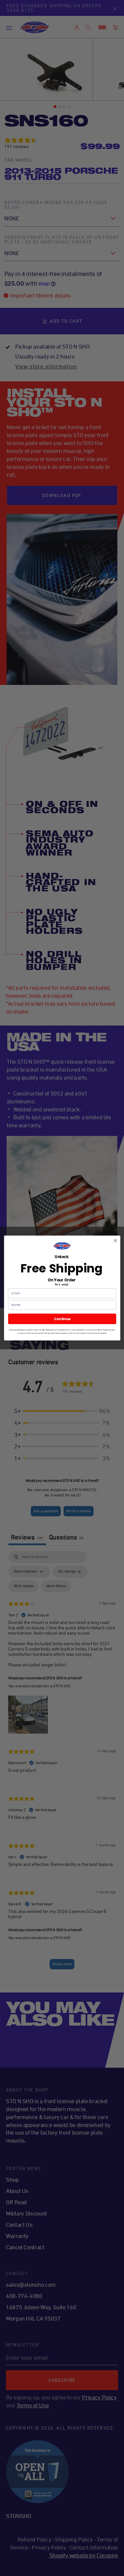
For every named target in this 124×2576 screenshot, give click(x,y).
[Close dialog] (115, 1240)
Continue (62, 1319)
